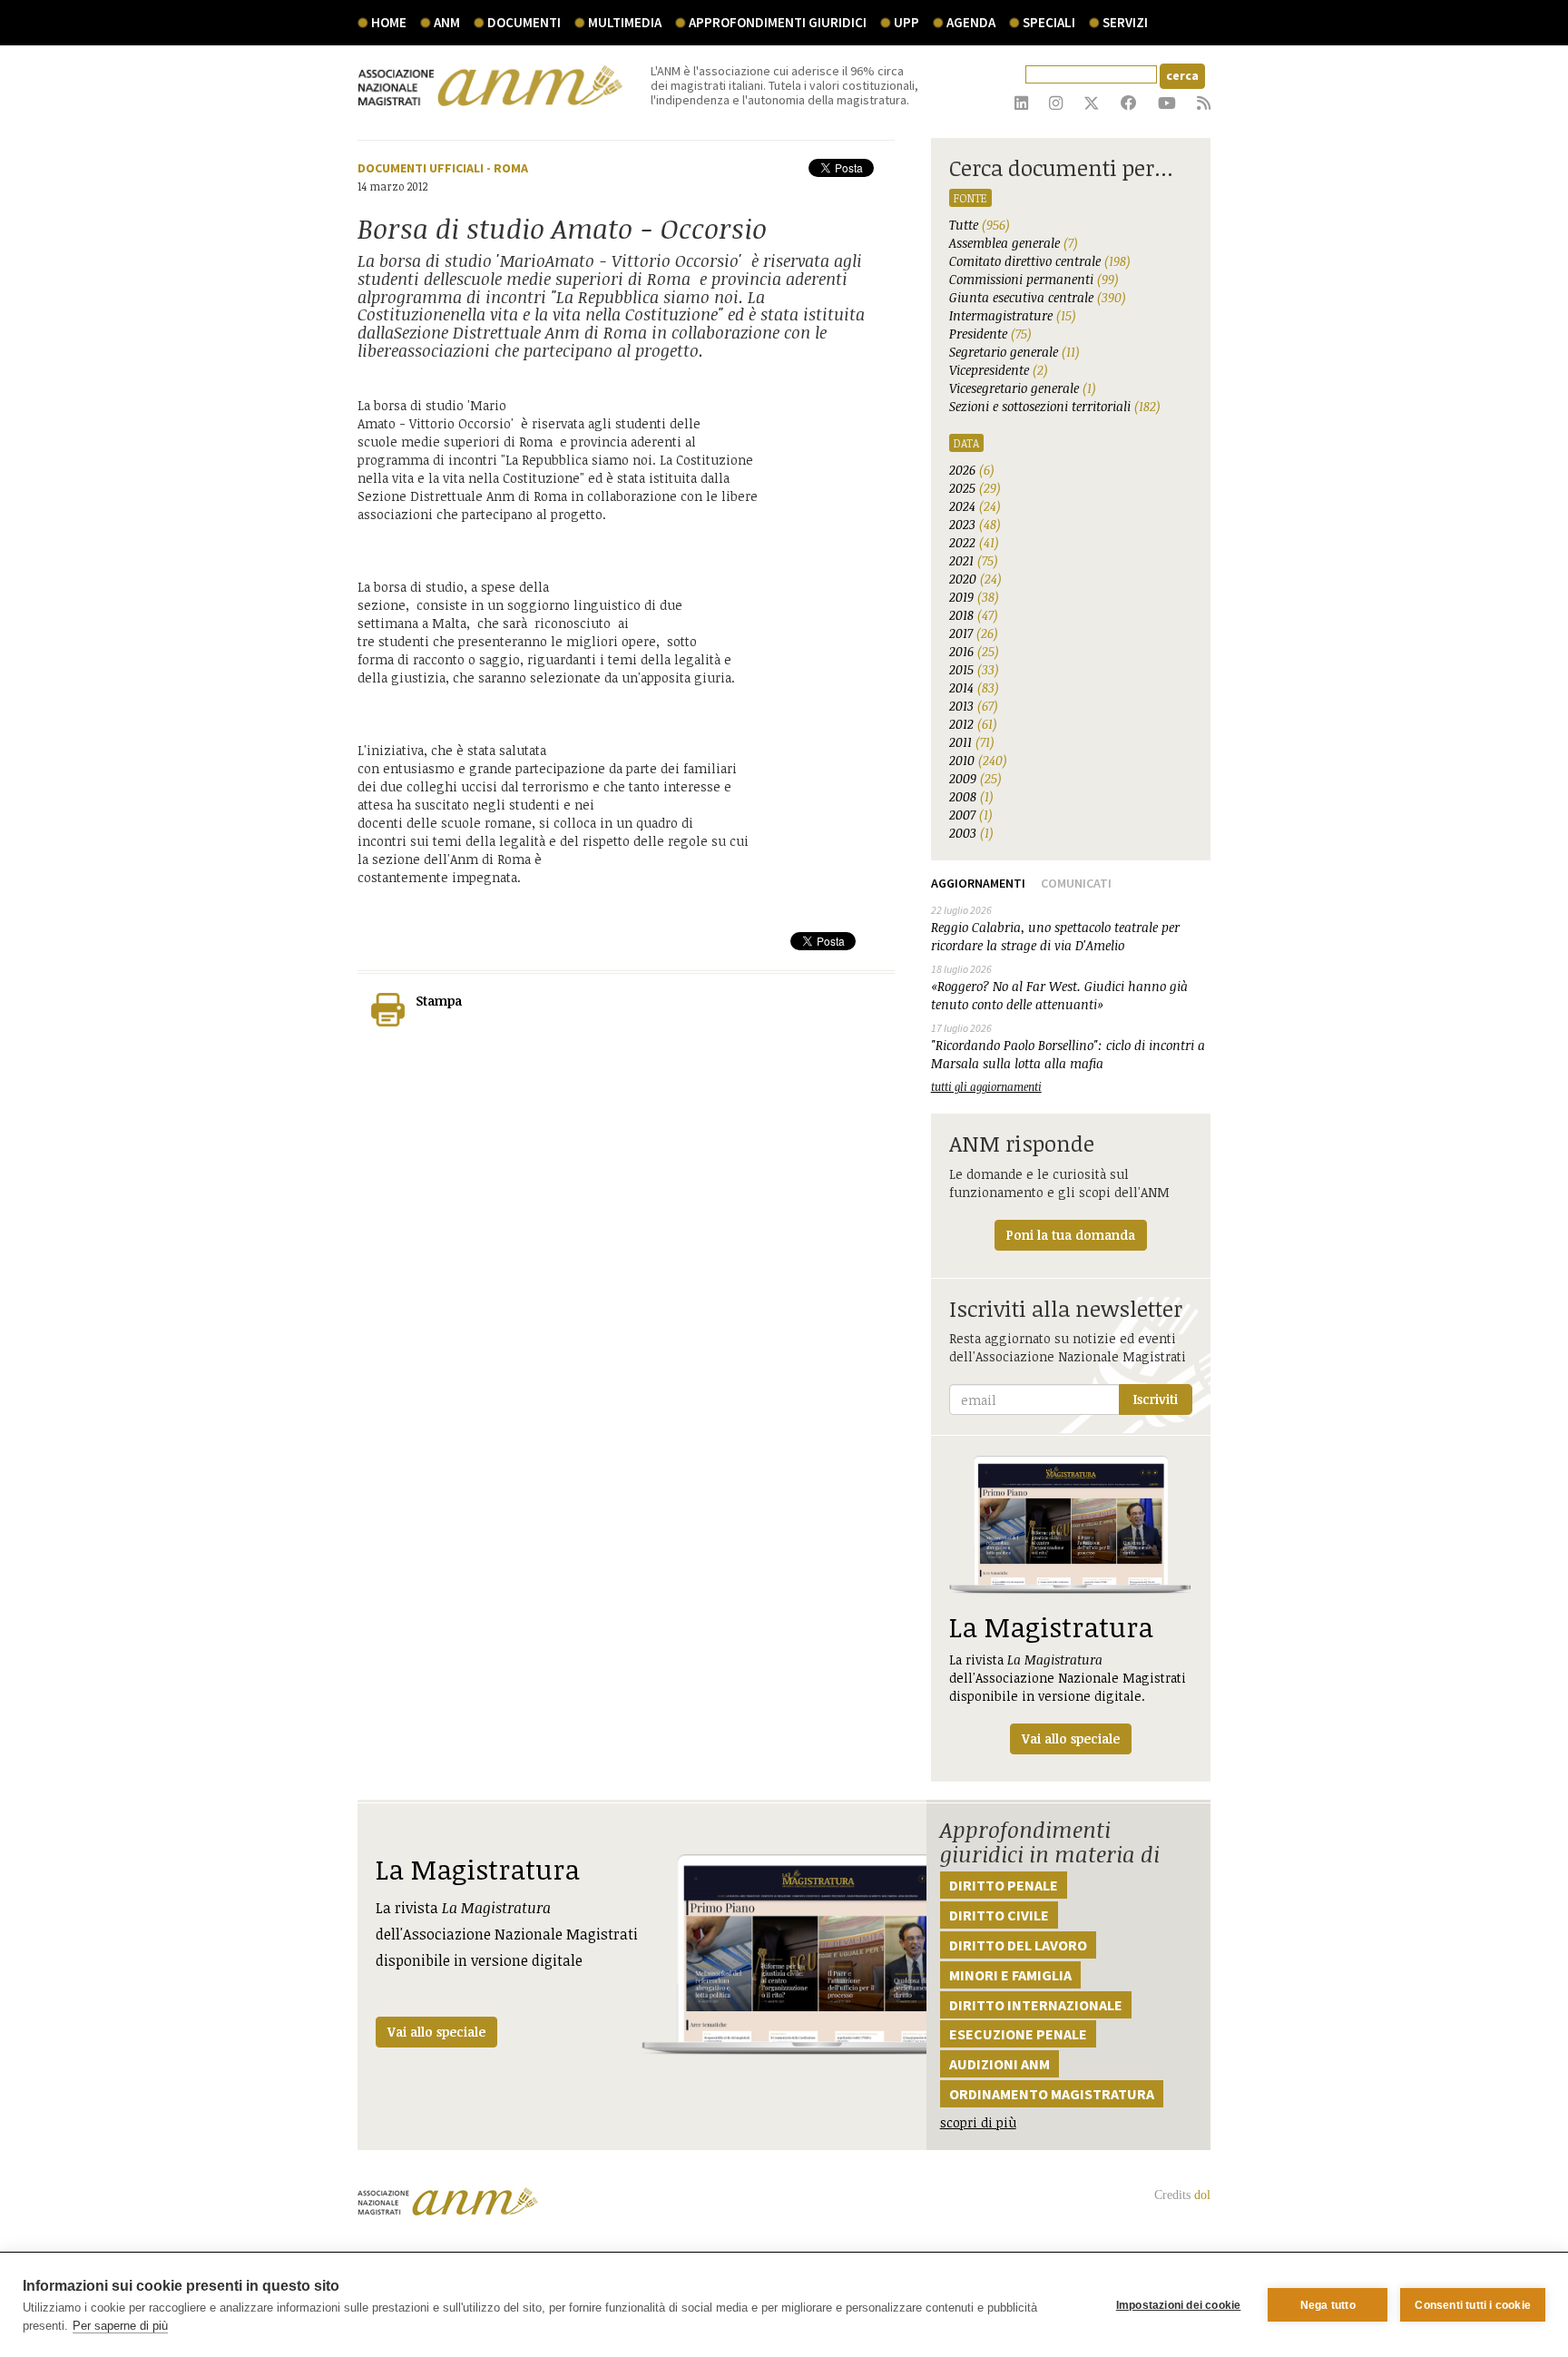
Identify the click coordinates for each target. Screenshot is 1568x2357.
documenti (524, 22)
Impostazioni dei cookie (1179, 2305)
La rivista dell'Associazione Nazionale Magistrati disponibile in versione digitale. (1068, 1678)
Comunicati (1076, 883)
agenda (971, 22)
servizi (1125, 22)
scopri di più (978, 2122)
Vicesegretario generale (1023, 388)
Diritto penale (1004, 1885)
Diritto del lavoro (1018, 1945)
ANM (447, 22)
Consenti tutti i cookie (1473, 2305)
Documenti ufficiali (421, 168)
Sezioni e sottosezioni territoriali (1055, 406)
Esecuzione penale (1018, 2034)
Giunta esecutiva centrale (1038, 297)
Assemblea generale (1014, 243)
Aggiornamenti (978, 883)
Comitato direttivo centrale (1040, 261)
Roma (511, 168)
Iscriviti (1156, 1399)
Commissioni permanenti (1034, 279)
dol (1202, 2195)
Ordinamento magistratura (1052, 2094)
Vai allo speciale (436, 2032)
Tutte (980, 225)
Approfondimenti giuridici (778, 22)
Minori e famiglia (1010, 1975)
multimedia (625, 22)
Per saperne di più (120, 2326)
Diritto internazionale (1036, 2005)
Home (389, 22)
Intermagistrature (1013, 315)
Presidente (990, 334)
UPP (906, 22)
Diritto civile (999, 1915)
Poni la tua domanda (1071, 1235)
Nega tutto (1328, 2305)
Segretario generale (1014, 352)
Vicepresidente (999, 370)
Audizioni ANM (1000, 2064)
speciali (1049, 22)
